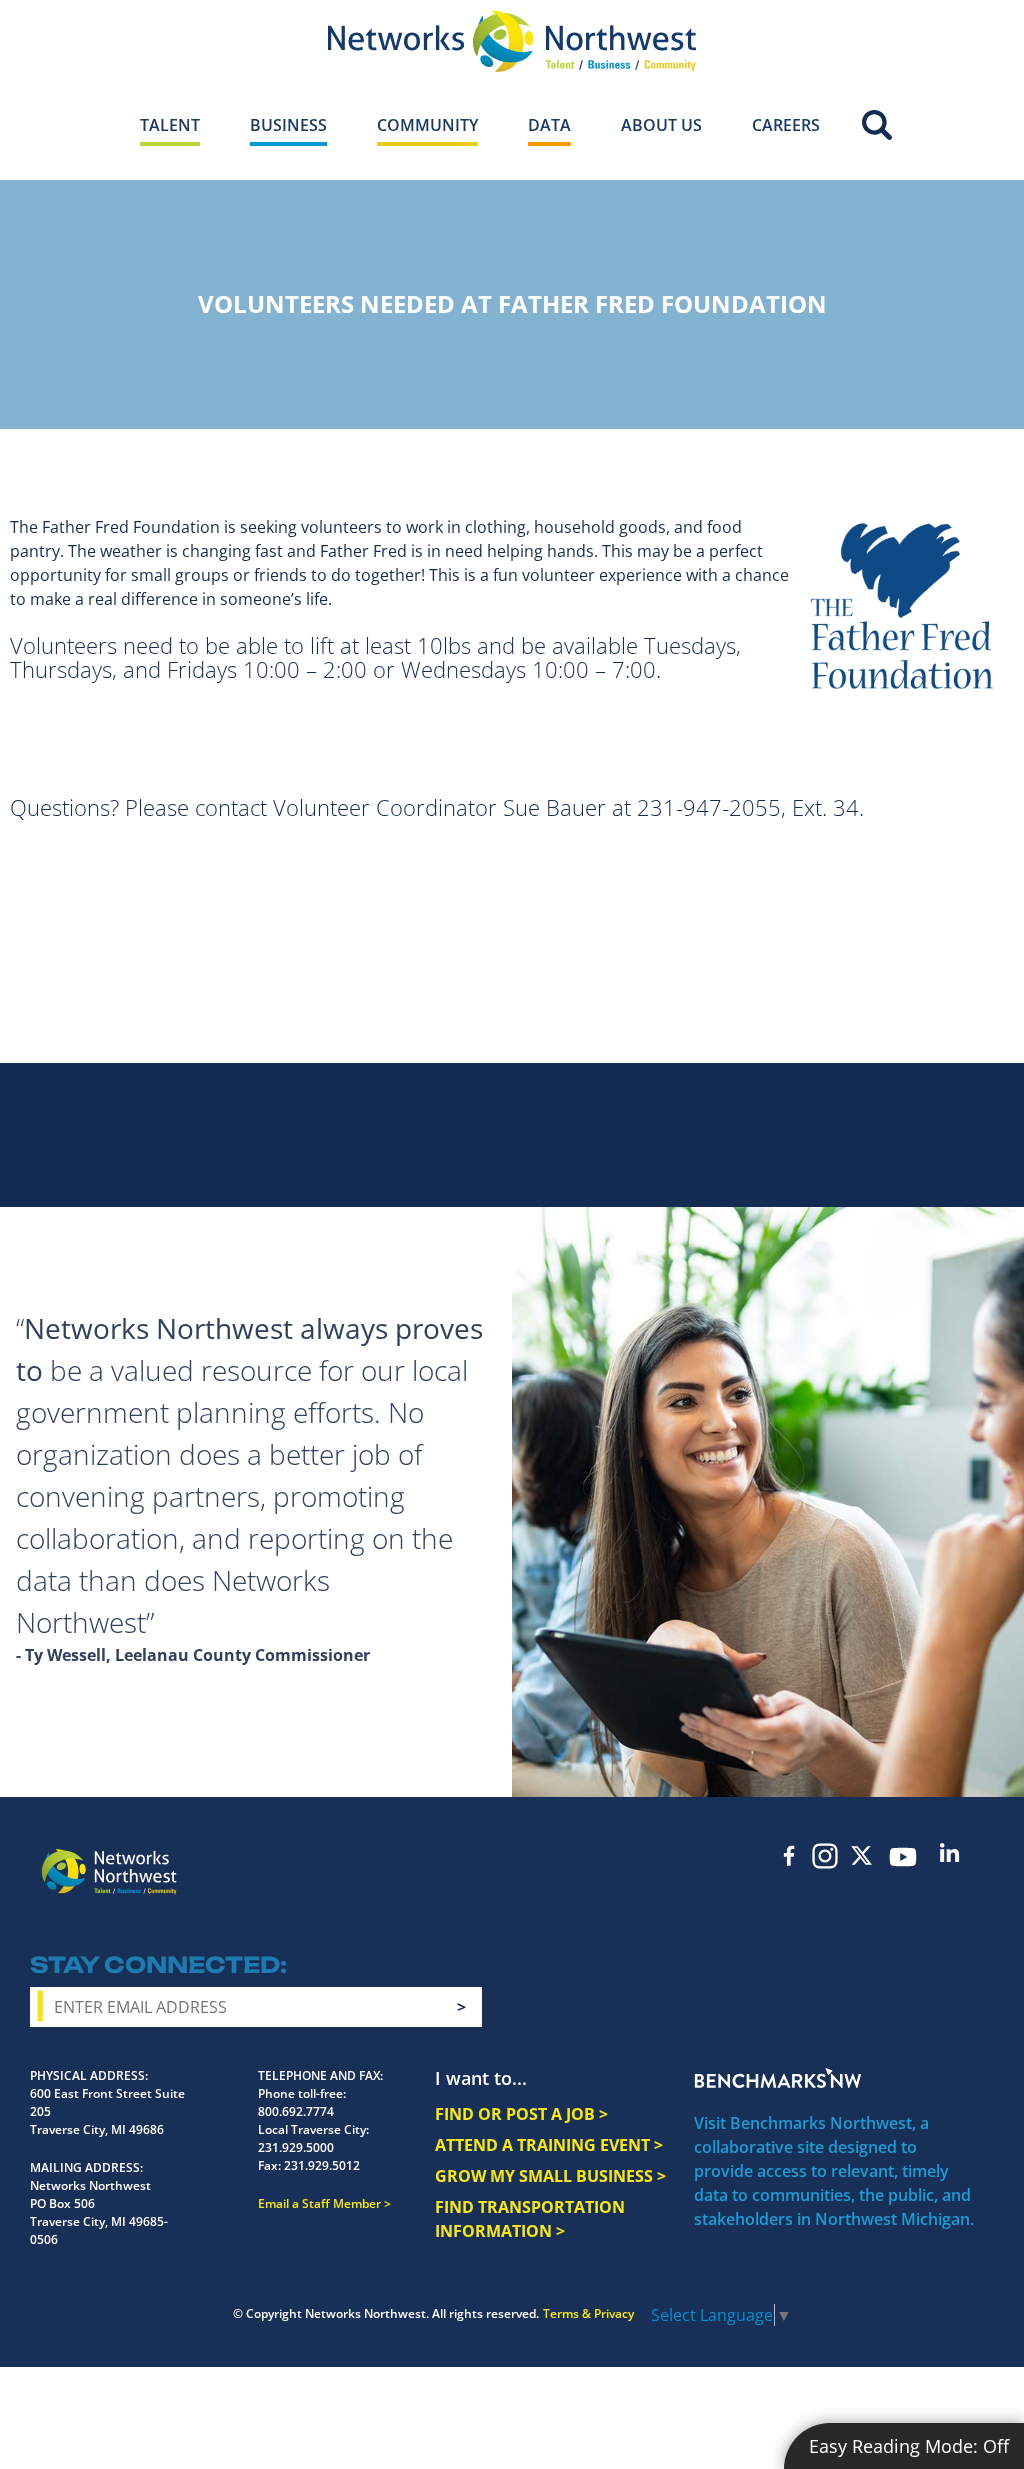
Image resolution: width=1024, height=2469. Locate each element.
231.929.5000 (296, 2147)
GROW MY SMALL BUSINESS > (550, 2176)
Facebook (789, 1855)
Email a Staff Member (319, 2203)
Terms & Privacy (588, 2313)
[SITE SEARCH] (877, 122)
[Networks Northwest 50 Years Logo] (512, 41)
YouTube (902, 1857)
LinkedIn (949, 1852)
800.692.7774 (296, 2111)
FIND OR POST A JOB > (521, 2114)
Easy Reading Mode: (909, 2446)
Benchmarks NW (778, 2078)
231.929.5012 (322, 2165)
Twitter (861, 1855)
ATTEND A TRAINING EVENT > (549, 2145)
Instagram (825, 1856)
